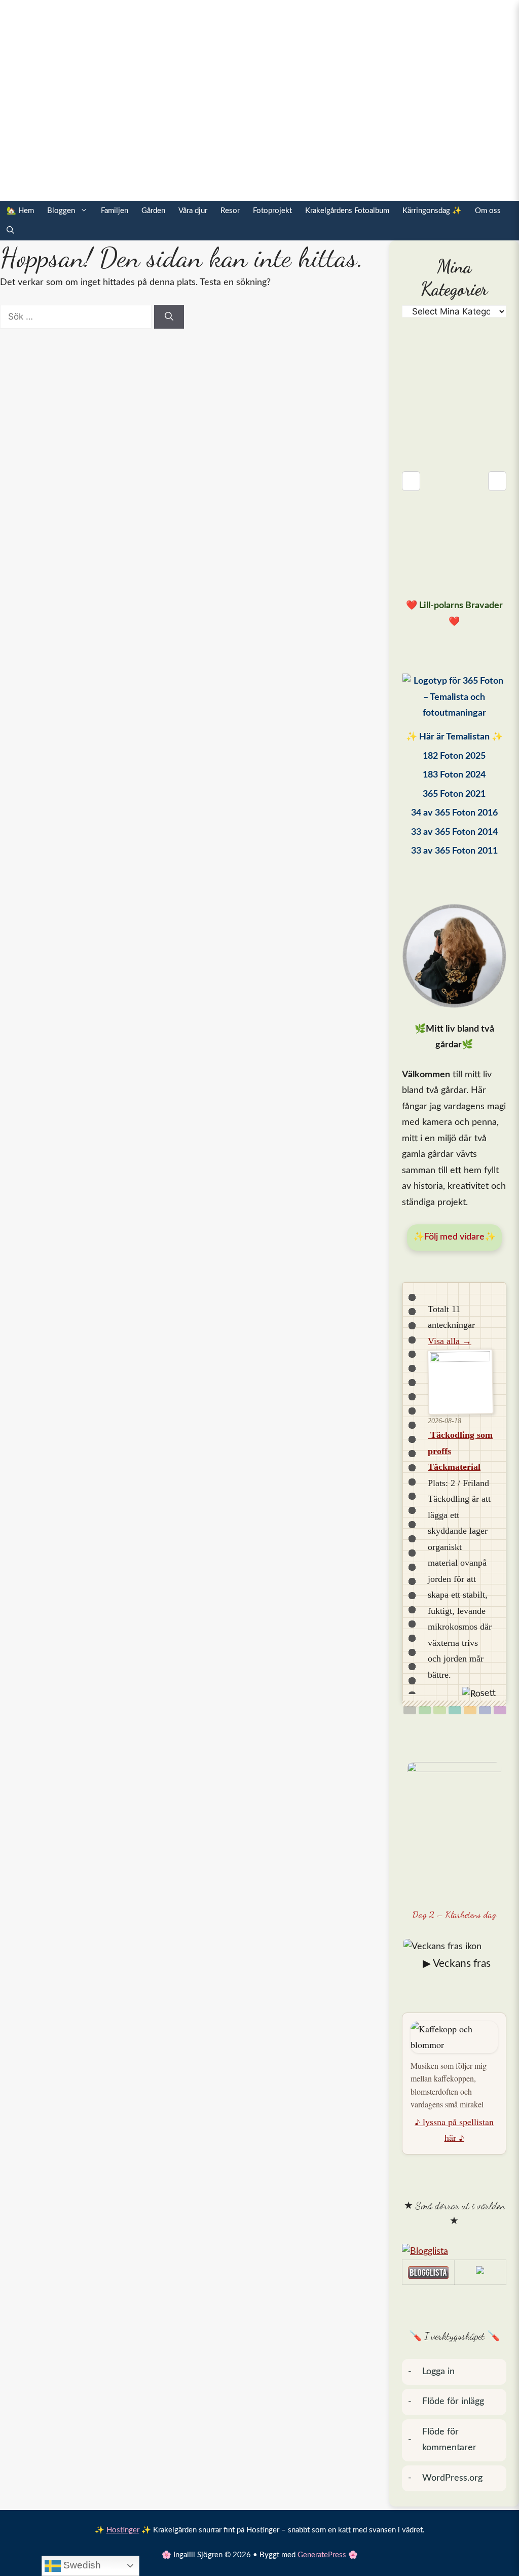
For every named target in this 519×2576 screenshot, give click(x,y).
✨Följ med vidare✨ (454, 1237)
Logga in (438, 2372)
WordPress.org (452, 2478)
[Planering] (485, 1710)
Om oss (488, 211)
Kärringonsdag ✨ (432, 211)
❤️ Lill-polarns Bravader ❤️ (454, 614)
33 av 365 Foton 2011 (454, 851)
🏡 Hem (20, 211)
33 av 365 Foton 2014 (454, 832)
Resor (230, 211)
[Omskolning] (440, 1710)
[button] (10, 231)
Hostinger (123, 2530)
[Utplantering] (455, 1710)
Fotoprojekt (272, 211)
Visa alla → (450, 1341)
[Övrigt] (500, 1710)
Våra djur (193, 211)
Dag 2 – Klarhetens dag (454, 1914)
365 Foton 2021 (454, 794)
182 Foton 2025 (454, 756)
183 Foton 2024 (454, 775)
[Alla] (410, 1710)
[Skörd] (470, 1710)
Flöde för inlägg (453, 2402)
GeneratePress (322, 2555)
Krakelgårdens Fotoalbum (347, 211)
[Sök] (169, 317)
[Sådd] (425, 1710)
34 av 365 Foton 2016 (454, 813)
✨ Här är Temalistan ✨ (454, 737)
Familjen (115, 211)
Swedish (81, 2565)
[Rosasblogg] (454, 2252)
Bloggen (61, 211)
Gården (153, 211)
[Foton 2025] (454, 700)
